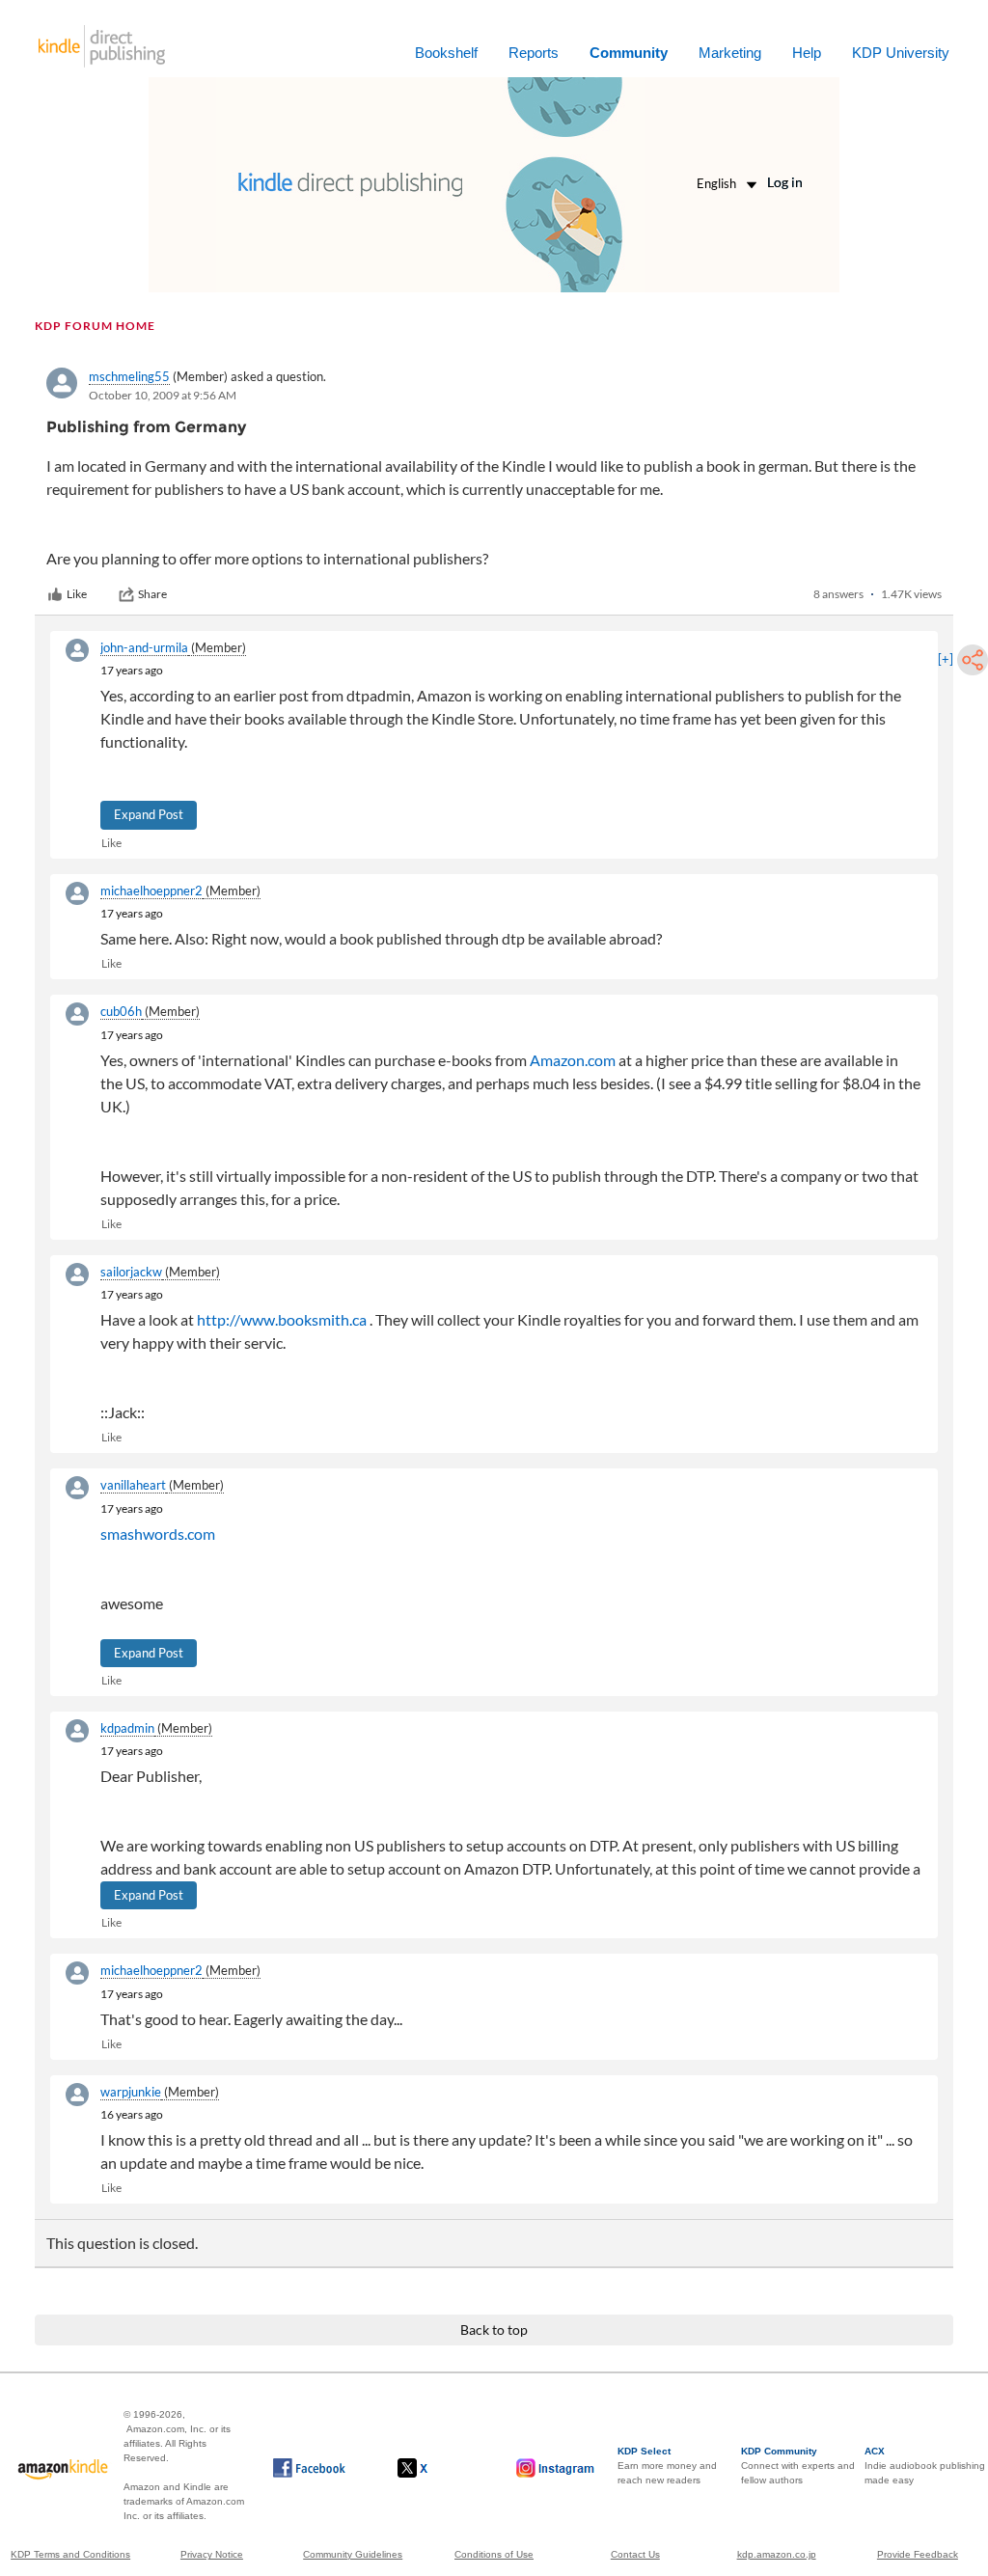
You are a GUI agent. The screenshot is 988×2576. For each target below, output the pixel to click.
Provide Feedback (918, 2554)
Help (807, 53)
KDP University (901, 53)
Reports (534, 53)
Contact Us (635, 2554)
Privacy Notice (212, 2554)
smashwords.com (158, 1534)
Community (629, 53)
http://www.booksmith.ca (282, 1319)
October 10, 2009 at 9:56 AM (163, 395)
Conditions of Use (494, 2554)
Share (152, 594)
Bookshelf (446, 53)
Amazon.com (573, 1060)
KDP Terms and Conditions (70, 2554)
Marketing (730, 53)
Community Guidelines (353, 2554)
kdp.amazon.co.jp (777, 2554)
